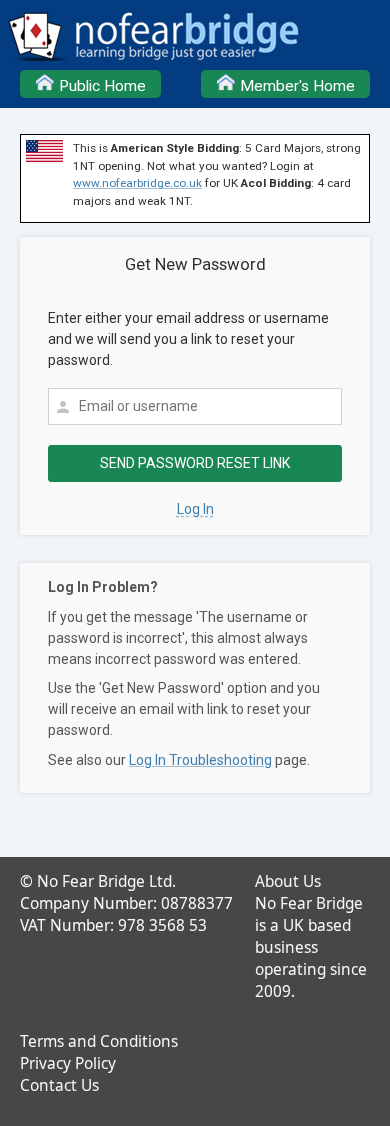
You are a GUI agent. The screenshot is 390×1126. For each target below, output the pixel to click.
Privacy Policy (68, 1063)
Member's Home (295, 86)
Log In (195, 509)
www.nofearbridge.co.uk (137, 183)
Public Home (100, 86)
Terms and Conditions (99, 1041)
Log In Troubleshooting (200, 760)
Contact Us (59, 1085)
